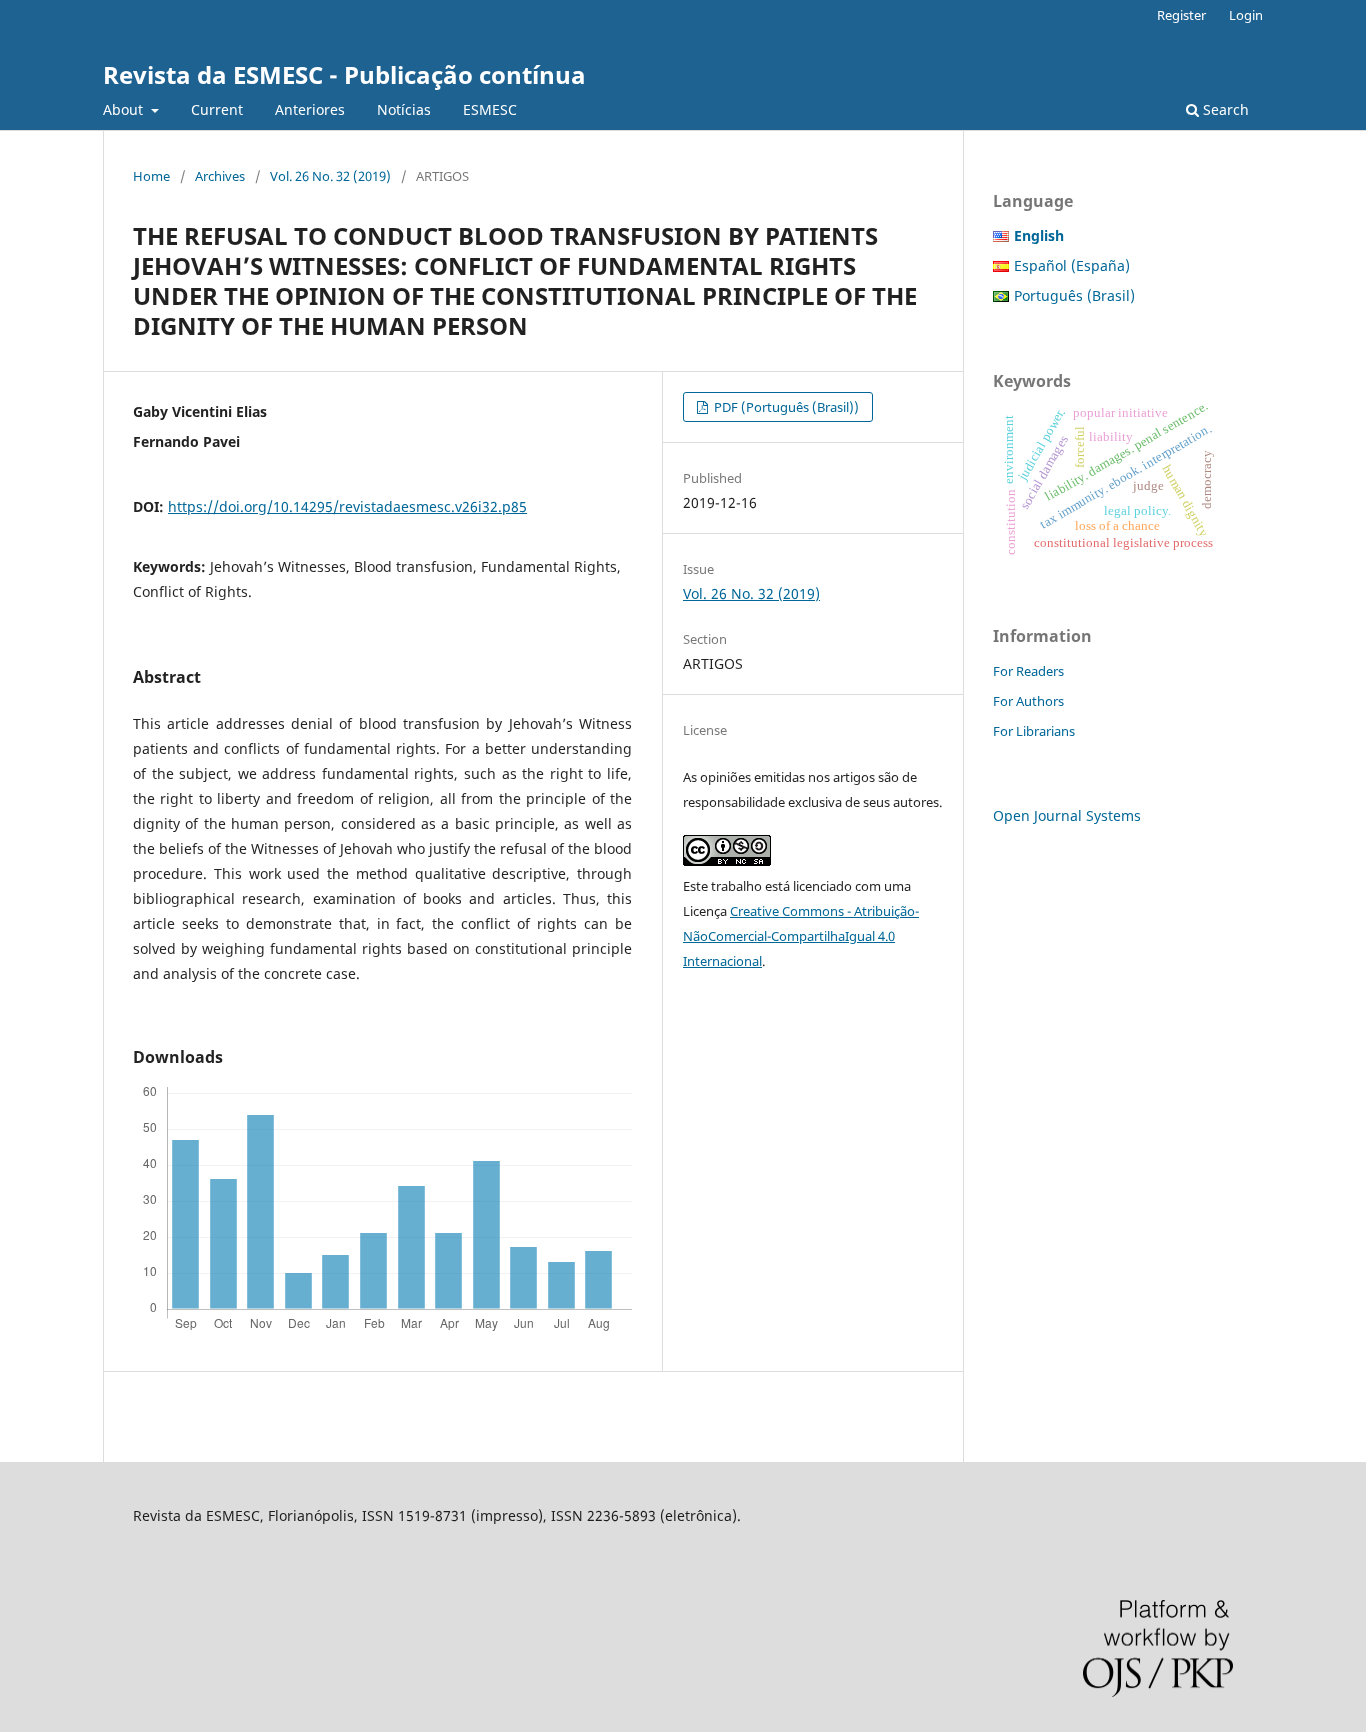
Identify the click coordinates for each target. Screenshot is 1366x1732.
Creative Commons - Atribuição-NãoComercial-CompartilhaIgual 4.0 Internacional (801, 936)
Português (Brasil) (1074, 295)
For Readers (1028, 671)
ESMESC (490, 109)
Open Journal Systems (1067, 815)
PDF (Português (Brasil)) (785, 407)
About (125, 109)
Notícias (404, 109)
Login (1246, 15)
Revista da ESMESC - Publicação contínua (344, 74)
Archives (220, 176)
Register (1181, 15)
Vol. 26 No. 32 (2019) (330, 176)
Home (151, 176)
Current (217, 109)
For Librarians (1034, 731)
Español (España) (1072, 265)
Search (1224, 109)
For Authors (1028, 701)
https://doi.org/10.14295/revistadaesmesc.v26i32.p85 (347, 506)
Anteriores (310, 109)
